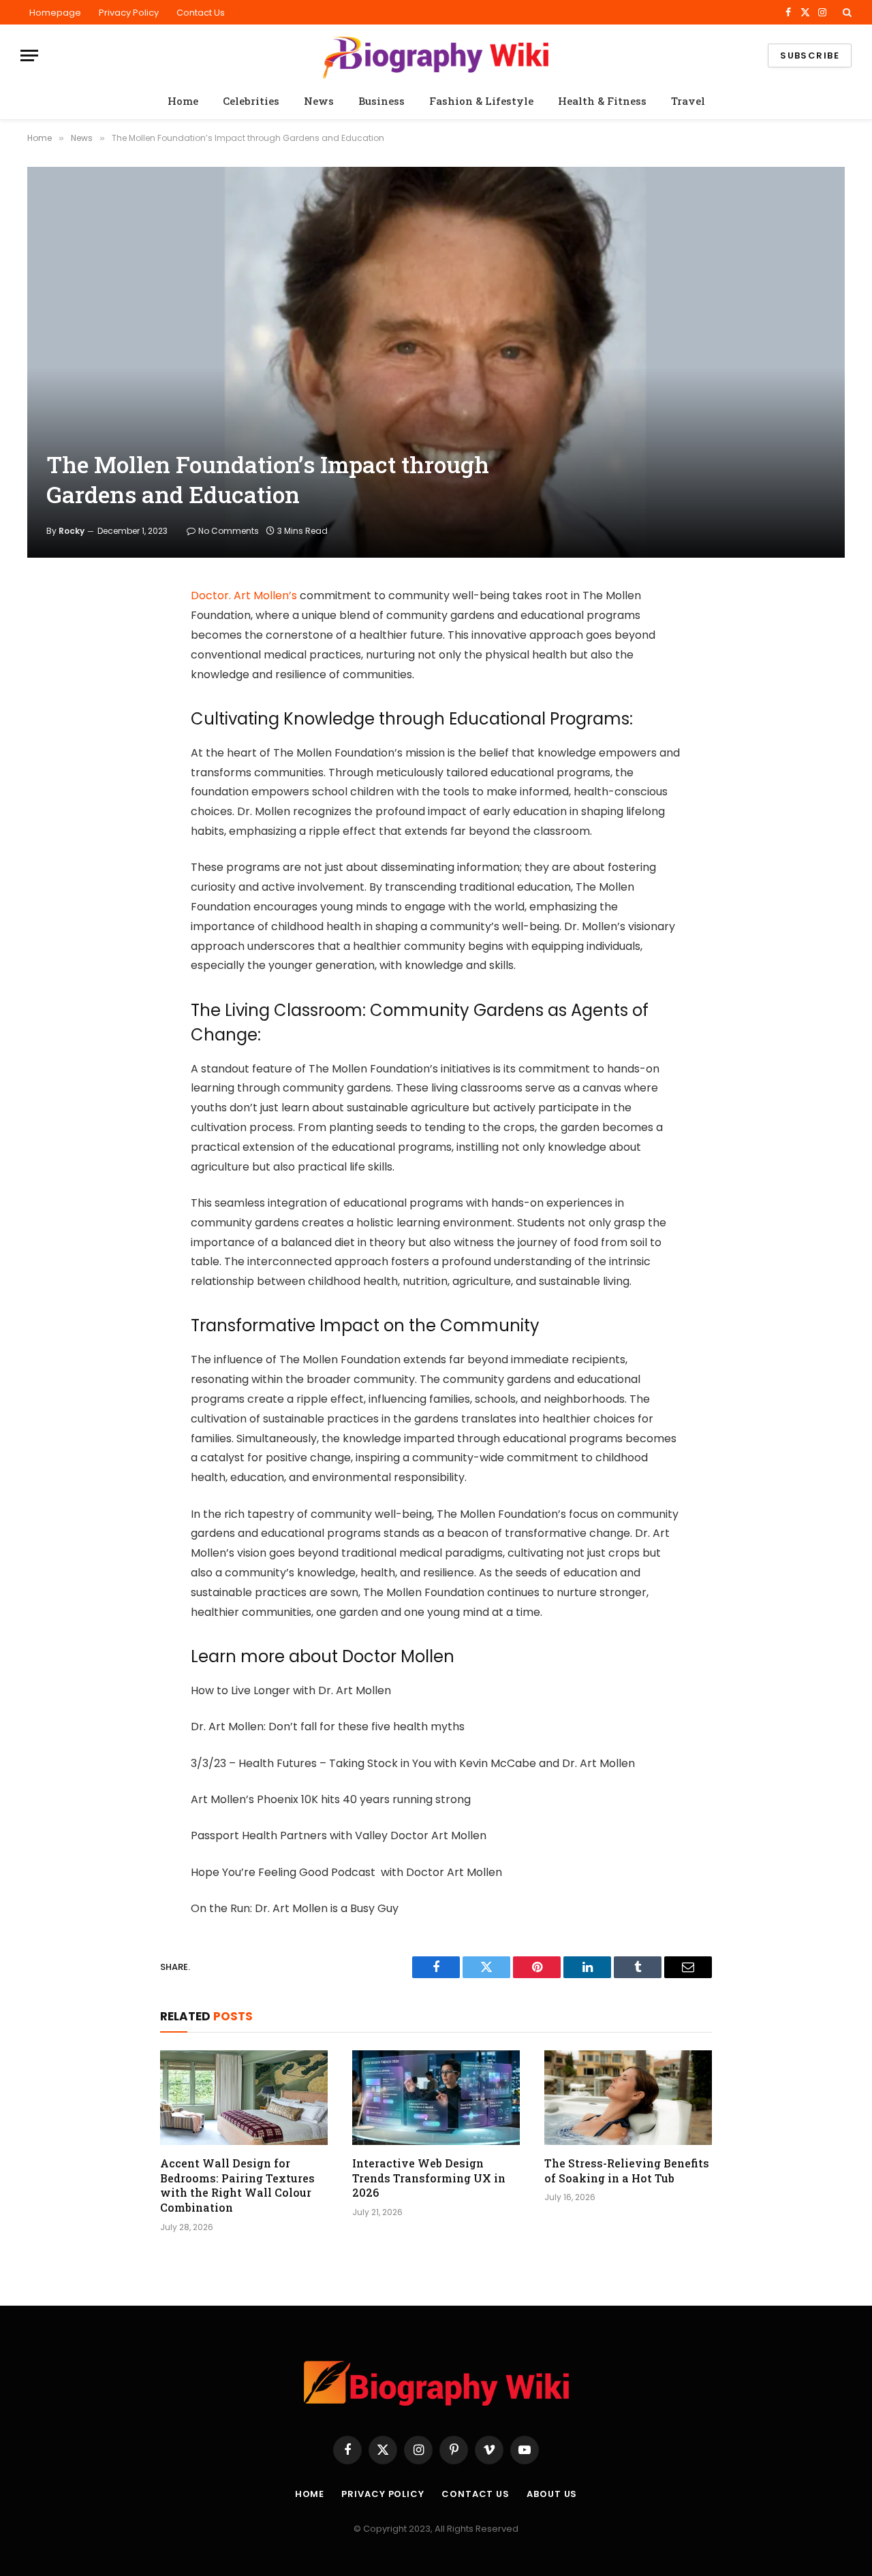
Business (381, 101)
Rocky (72, 531)
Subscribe (810, 55)
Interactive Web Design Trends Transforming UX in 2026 (429, 2178)
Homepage (55, 13)
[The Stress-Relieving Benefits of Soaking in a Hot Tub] (628, 2097)
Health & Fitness (602, 101)
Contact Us (201, 13)
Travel (688, 101)
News (319, 101)
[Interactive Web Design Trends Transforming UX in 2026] (436, 2097)
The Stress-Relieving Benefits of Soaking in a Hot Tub (627, 2170)
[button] (846, 12)
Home (183, 101)
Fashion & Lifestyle (481, 101)
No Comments (229, 531)
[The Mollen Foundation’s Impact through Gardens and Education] (436, 362)
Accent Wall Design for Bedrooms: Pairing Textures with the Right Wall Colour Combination (237, 2185)
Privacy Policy (129, 13)
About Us (552, 2494)
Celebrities (251, 101)
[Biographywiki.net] (436, 55)
